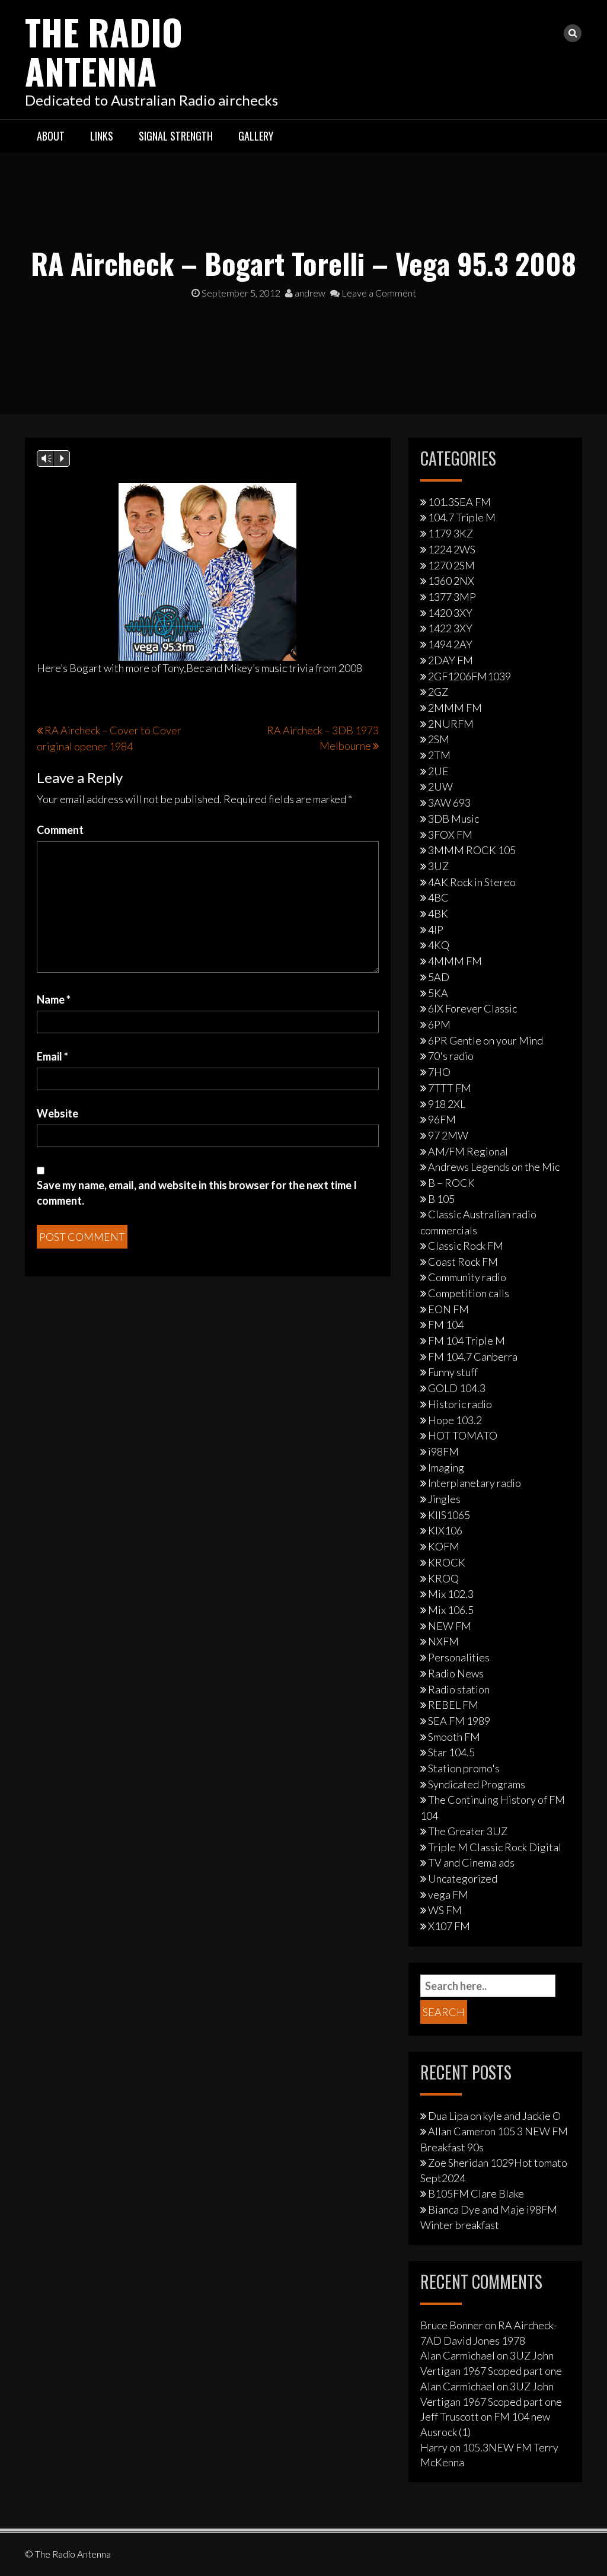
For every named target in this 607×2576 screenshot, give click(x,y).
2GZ (438, 692)
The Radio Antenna (104, 51)
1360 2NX (451, 581)
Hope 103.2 (455, 1420)
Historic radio (460, 1404)
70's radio (451, 1056)
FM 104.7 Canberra (473, 1357)
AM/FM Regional (468, 1151)
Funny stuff (453, 1372)
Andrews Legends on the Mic (494, 1167)
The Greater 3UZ (468, 1831)
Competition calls (469, 1293)
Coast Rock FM (463, 1262)
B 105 (441, 1199)
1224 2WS (452, 549)
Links (102, 136)
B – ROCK (451, 1183)
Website (57, 1113)
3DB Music (453, 819)
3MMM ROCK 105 (472, 850)
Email (52, 1056)
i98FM (443, 1451)
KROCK (447, 1562)
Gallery (256, 136)
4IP (436, 929)
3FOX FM (450, 835)
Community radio (467, 1277)
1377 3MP (452, 597)
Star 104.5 (451, 1752)
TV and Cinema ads (471, 1862)
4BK (438, 913)
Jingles (444, 1499)
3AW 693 (449, 803)
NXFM (443, 1641)
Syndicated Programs (477, 1784)
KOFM (444, 1546)
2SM (439, 739)
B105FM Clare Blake (476, 2193)
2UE (438, 771)
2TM (439, 755)
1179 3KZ (451, 533)
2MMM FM (455, 708)
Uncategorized (463, 1878)
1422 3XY (450, 628)
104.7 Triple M (462, 517)
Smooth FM (454, 1737)
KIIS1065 (449, 1515)
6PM (439, 1024)
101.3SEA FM (459, 502)
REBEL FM (453, 1705)
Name (54, 999)
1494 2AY (450, 644)
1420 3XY (450, 613)
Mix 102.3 (451, 1594)
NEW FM (450, 1626)
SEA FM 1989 (459, 1721)
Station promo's (464, 1768)
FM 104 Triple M (467, 1340)
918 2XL (447, 1104)
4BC (438, 897)
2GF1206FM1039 (469, 676)
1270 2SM (451, 565)
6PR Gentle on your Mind (485, 1040)
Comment (60, 830)
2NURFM (451, 724)
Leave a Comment (378, 293)
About (51, 136)
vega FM (448, 1894)
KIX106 (445, 1530)
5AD (439, 977)
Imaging (446, 1467)
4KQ (439, 945)
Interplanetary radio (475, 1483)
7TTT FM (450, 1088)
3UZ (438, 866)
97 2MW (448, 1135)
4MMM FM (455, 961)
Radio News (456, 1673)
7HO (439, 1072)
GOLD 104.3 (457, 1388)
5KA (438, 993)
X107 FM (449, 1926)
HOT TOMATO (463, 1435)
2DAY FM (451, 660)
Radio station (459, 1689)
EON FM (448, 1309)
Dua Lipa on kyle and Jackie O (494, 2116)
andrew (309, 293)
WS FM (445, 1910)
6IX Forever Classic (472, 1008)
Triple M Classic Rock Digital (495, 1847)
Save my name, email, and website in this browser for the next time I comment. (197, 1193)
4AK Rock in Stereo (472, 882)
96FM (442, 1119)
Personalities (459, 1657)
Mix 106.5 (451, 1610)
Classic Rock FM (466, 1246)
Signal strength (176, 136)
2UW (440, 787)
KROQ (443, 1578)
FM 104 (446, 1324)
